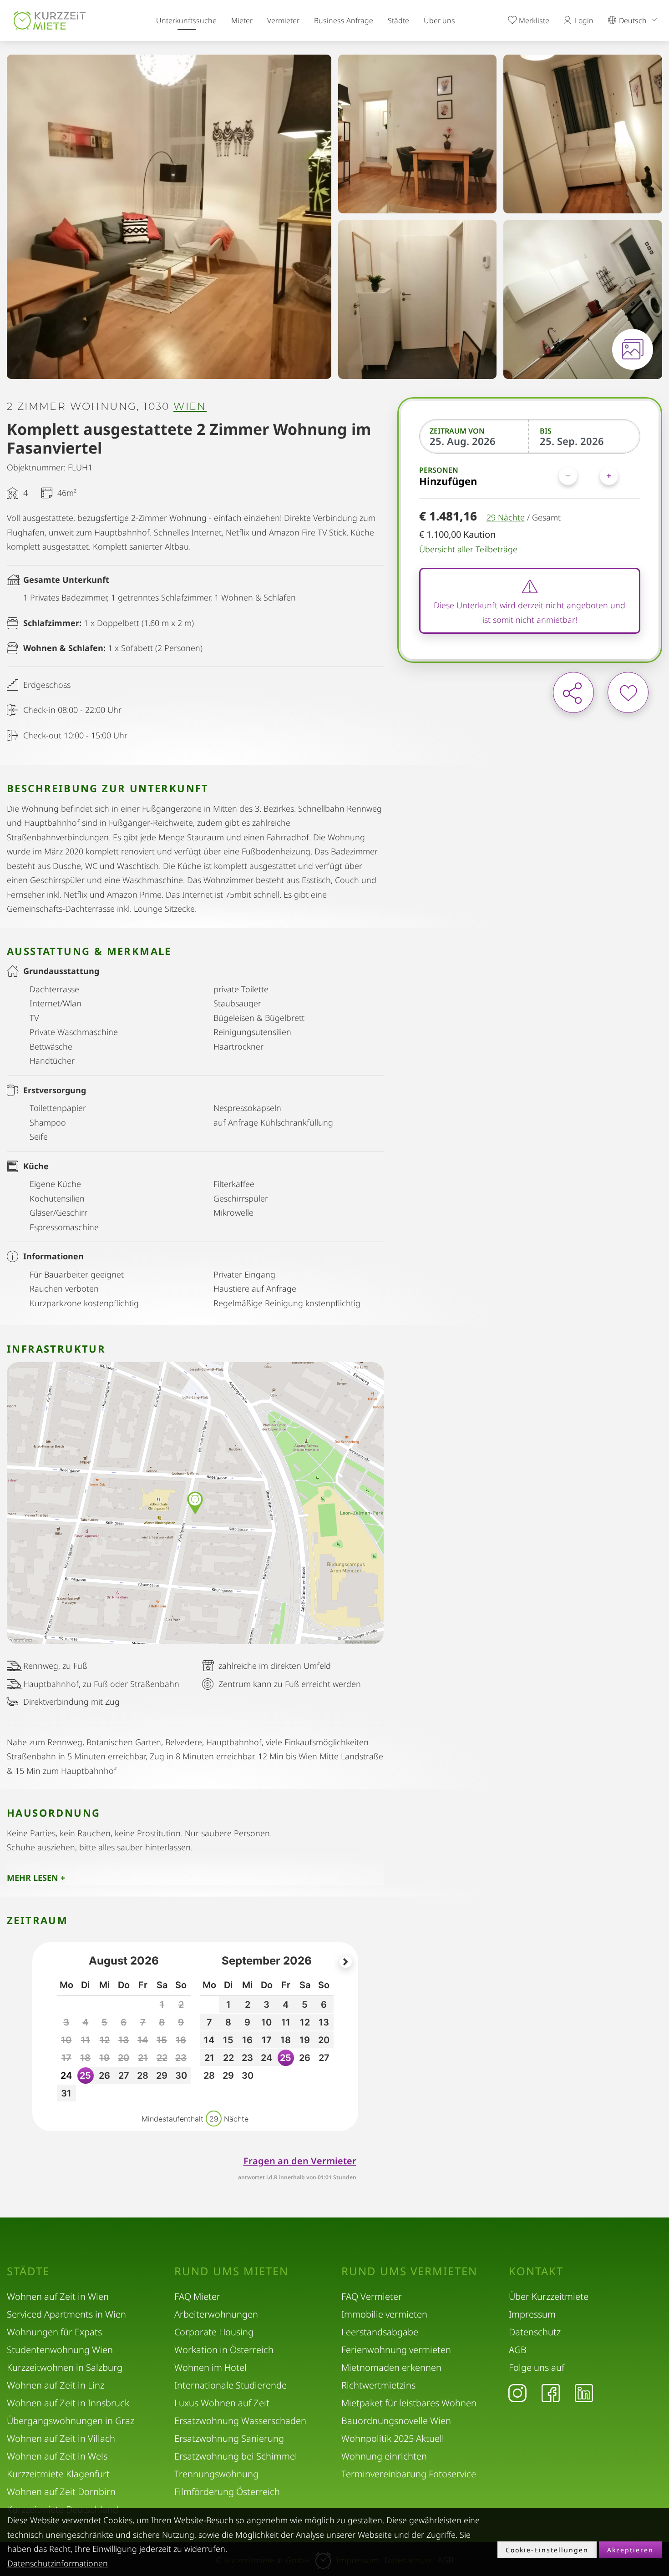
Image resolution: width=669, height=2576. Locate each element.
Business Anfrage (344, 20)
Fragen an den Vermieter (300, 2161)
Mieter (242, 20)
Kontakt (536, 2271)
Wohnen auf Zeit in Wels (57, 2456)
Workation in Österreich (224, 2350)
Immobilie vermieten (384, 2314)
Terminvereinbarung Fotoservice (409, 2474)
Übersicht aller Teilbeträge (468, 549)
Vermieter (283, 20)
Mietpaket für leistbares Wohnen (409, 2403)
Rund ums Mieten (231, 2271)
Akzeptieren (630, 2550)
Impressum (532, 2314)
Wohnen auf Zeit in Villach (61, 2438)
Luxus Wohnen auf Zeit (222, 2403)
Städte (398, 20)
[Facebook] (551, 2393)
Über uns (439, 20)
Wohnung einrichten (384, 2456)
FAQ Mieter (197, 2296)
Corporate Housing (214, 2332)
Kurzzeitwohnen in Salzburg (65, 2367)
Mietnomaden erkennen (391, 2367)
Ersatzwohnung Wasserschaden (240, 2421)
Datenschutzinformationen (58, 2563)
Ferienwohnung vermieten (396, 2350)
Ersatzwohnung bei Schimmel (236, 2456)
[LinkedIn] (584, 2393)
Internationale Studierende (231, 2385)
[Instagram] (517, 2393)
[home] (50, 20)
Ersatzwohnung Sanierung (229, 2438)
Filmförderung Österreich (227, 2492)
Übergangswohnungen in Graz (71, 2421)
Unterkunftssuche (186, 20)
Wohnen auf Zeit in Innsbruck (68, 2403)
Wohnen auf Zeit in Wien (58, 2296)
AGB (518, 2350)
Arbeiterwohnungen (216, 2314)
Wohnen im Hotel (210, 2367)
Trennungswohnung (216, 2474)
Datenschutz (535, 2332)
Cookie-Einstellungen (547, 2550)
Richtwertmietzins (378, 2385)
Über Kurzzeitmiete (549, 2296)
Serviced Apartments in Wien (66, 2314)
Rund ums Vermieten (409, 2271)
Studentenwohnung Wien (60, 2350)
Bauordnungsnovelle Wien (396, 2421)
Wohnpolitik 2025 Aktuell (393, 2438)
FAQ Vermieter (372, 2296)
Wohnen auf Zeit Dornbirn (61, 2492)
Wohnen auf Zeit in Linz (56, 2385)
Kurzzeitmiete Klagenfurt (58, 2474)
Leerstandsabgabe (380, 2332)
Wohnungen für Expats (54, 2332)
